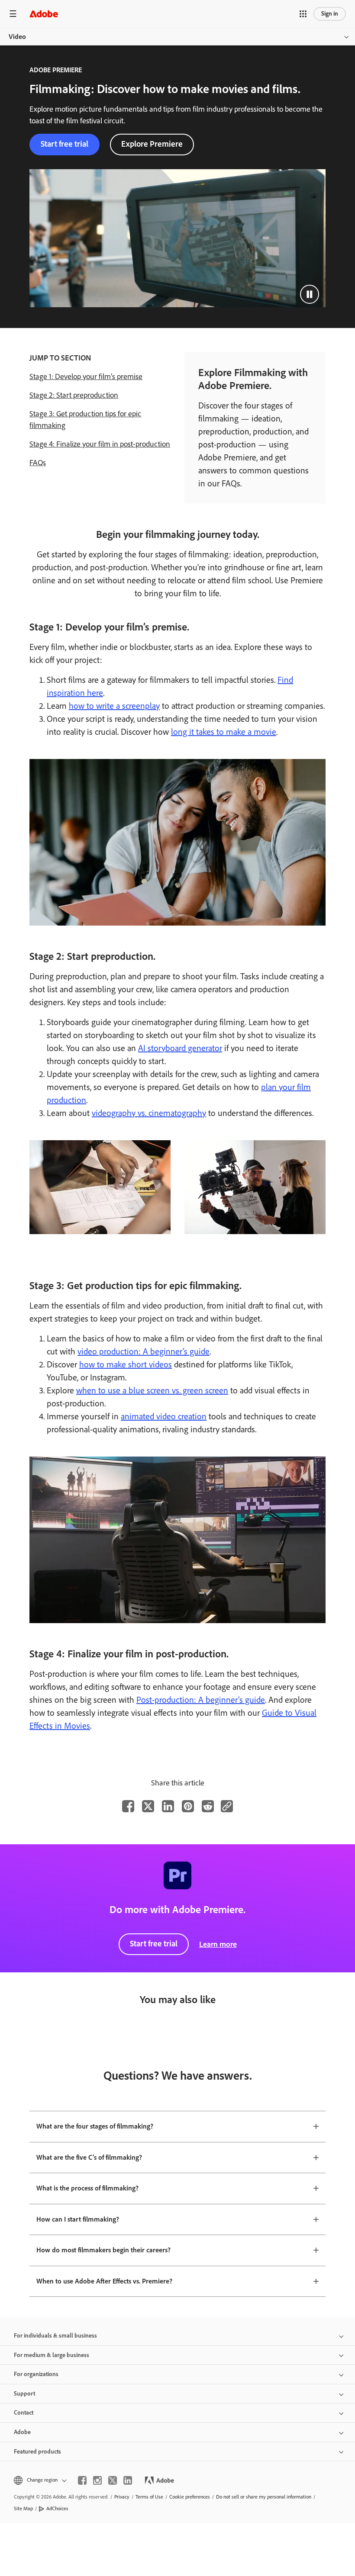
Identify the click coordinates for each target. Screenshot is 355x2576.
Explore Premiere (152, 144)
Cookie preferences (190, 2497)
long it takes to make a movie (224, 732)
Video (17, 37)
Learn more (218, 1944)
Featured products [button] (37, 2452)
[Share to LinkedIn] (168, 1806)
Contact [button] (24, 2413)
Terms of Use (149, 2497)
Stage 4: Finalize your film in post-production (100, 444)
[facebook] (82, 2480)
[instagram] (97, 2480)
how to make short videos (126, 1364)
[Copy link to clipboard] (227, 1806)
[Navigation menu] (13, 14)
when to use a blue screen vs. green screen (152, 1390)
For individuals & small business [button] (55, 2336)
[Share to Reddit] (208, 1806)
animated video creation (164, 1416)
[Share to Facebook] (128, 1806)
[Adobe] (44, 14)
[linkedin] (128, 2480)
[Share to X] (148, 1806)
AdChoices (57, 2508)
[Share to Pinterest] (188, 1806)
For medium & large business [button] (52, 2355)
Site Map (23, 2508)
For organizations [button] (36, 2374)
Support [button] (24, 2394)
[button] (303, 14)
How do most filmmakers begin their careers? (103, 2250)
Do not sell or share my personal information (264, 2497)
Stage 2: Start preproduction (74, 395)
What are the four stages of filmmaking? (95, 2126)
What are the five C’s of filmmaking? (89, 2157)
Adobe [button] (22, 2432)
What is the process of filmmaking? (87, 2188)
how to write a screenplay (114, 706)
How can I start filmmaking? (78, 2219)
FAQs (38, 463)
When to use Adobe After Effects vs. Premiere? (104, 2281)
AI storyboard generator (180, 1048)
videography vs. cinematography (149, 1113)
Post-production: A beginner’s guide (201, 1700)
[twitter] (113, 2480)
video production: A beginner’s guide (144, 1351)
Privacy (122, 2497)
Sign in (330, 14)
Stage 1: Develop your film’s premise (86, 376)
